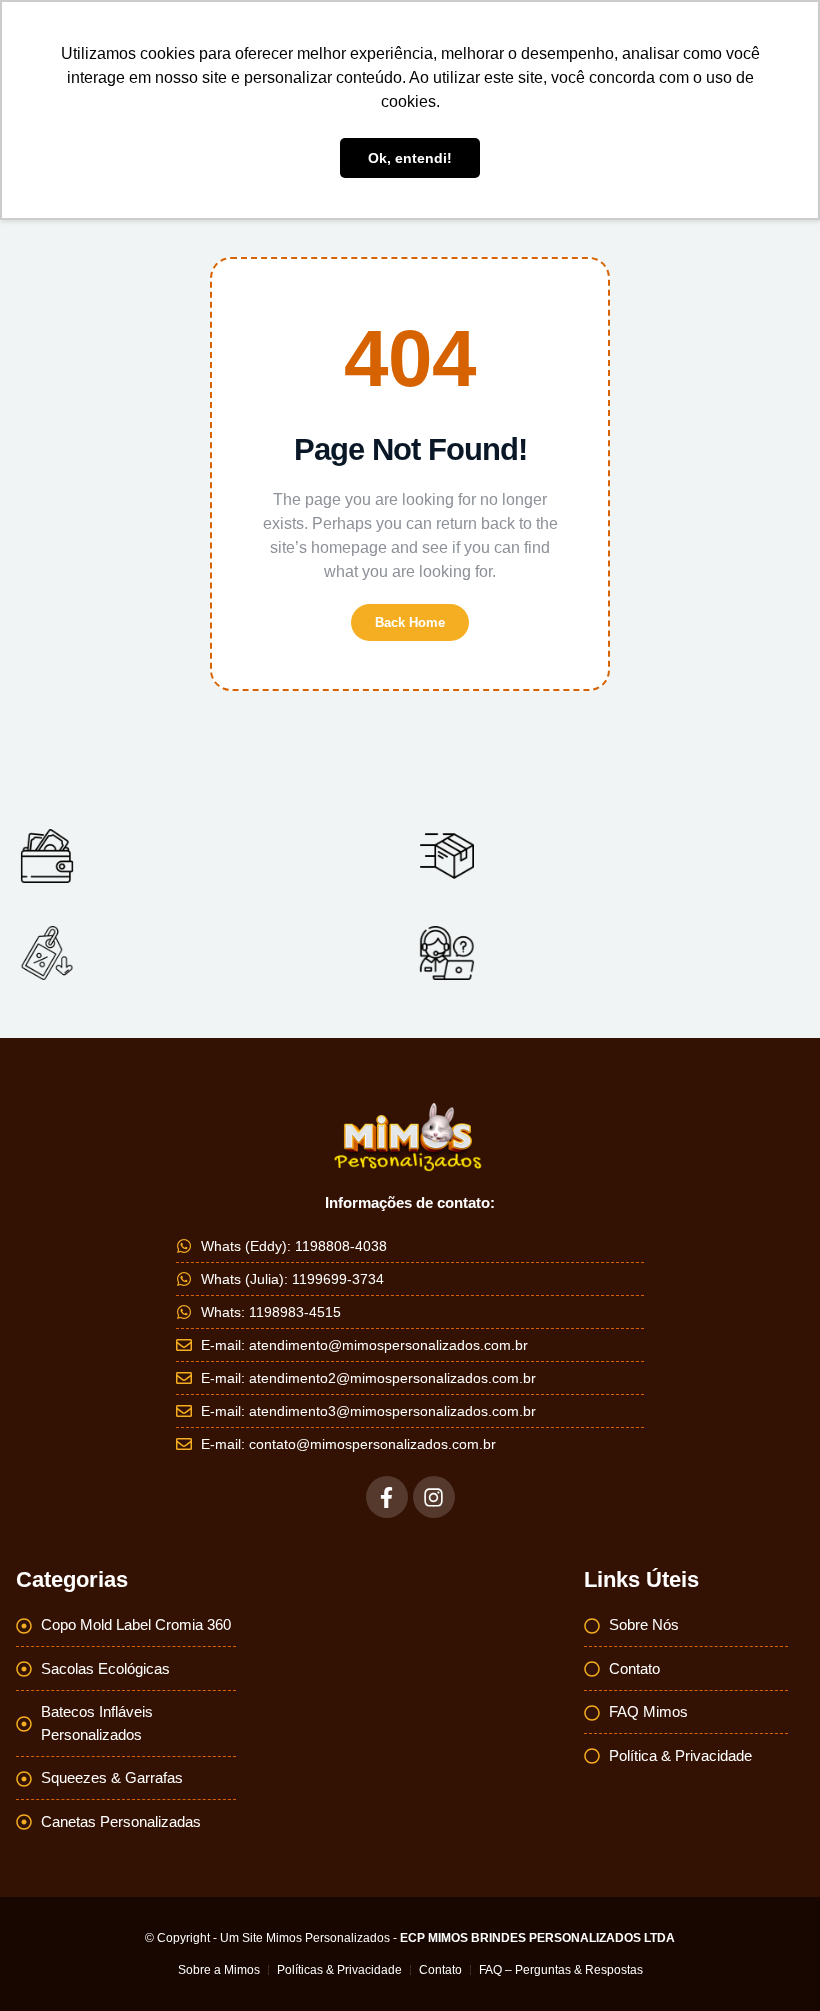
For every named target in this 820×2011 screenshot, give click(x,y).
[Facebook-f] (387, 1497)
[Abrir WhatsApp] (770, 1960)
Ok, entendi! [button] (410, 158)
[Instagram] (434, 1497)
